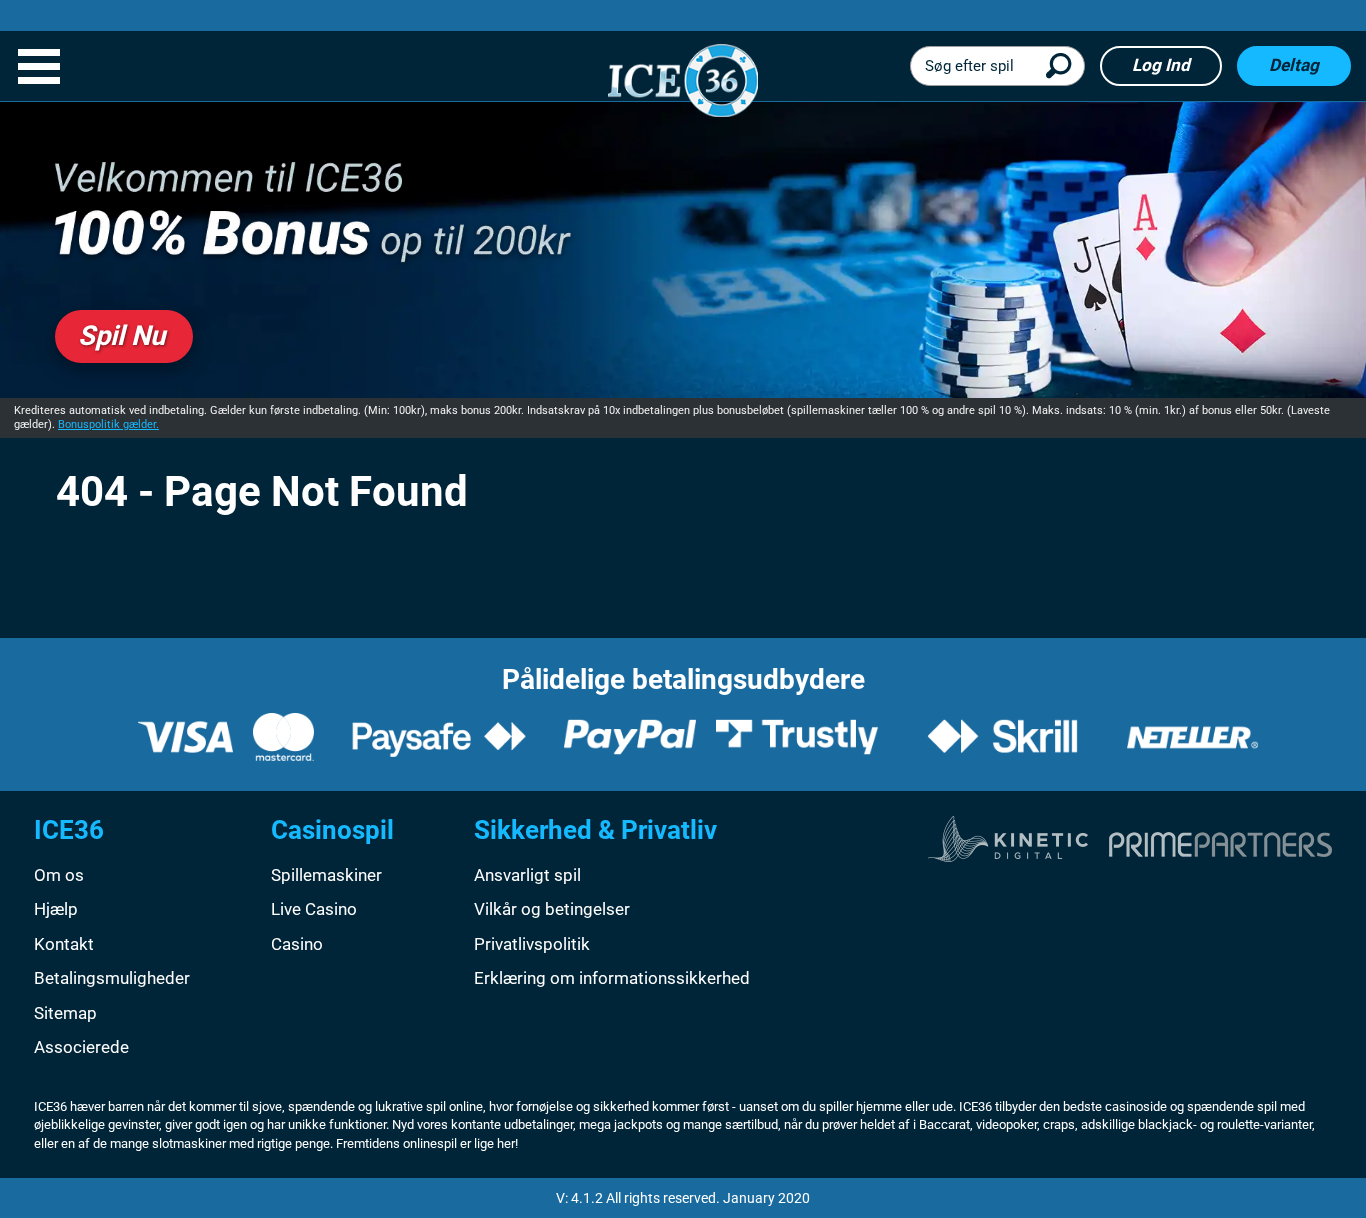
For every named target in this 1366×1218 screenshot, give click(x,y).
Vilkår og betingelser (552, 909)
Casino (297, 944)
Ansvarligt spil (527, 875)
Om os (59, 875)
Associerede (81, 1047)
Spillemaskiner (326, 875)
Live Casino (314, 909)
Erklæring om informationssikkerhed (612, 978)
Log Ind (1161, 65)
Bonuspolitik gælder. (108, 424)
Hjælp (56, 909)
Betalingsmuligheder (112, 978)
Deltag (1294, 65)
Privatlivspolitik (532, 944)
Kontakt (64, 944)
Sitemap (65, 1013)
